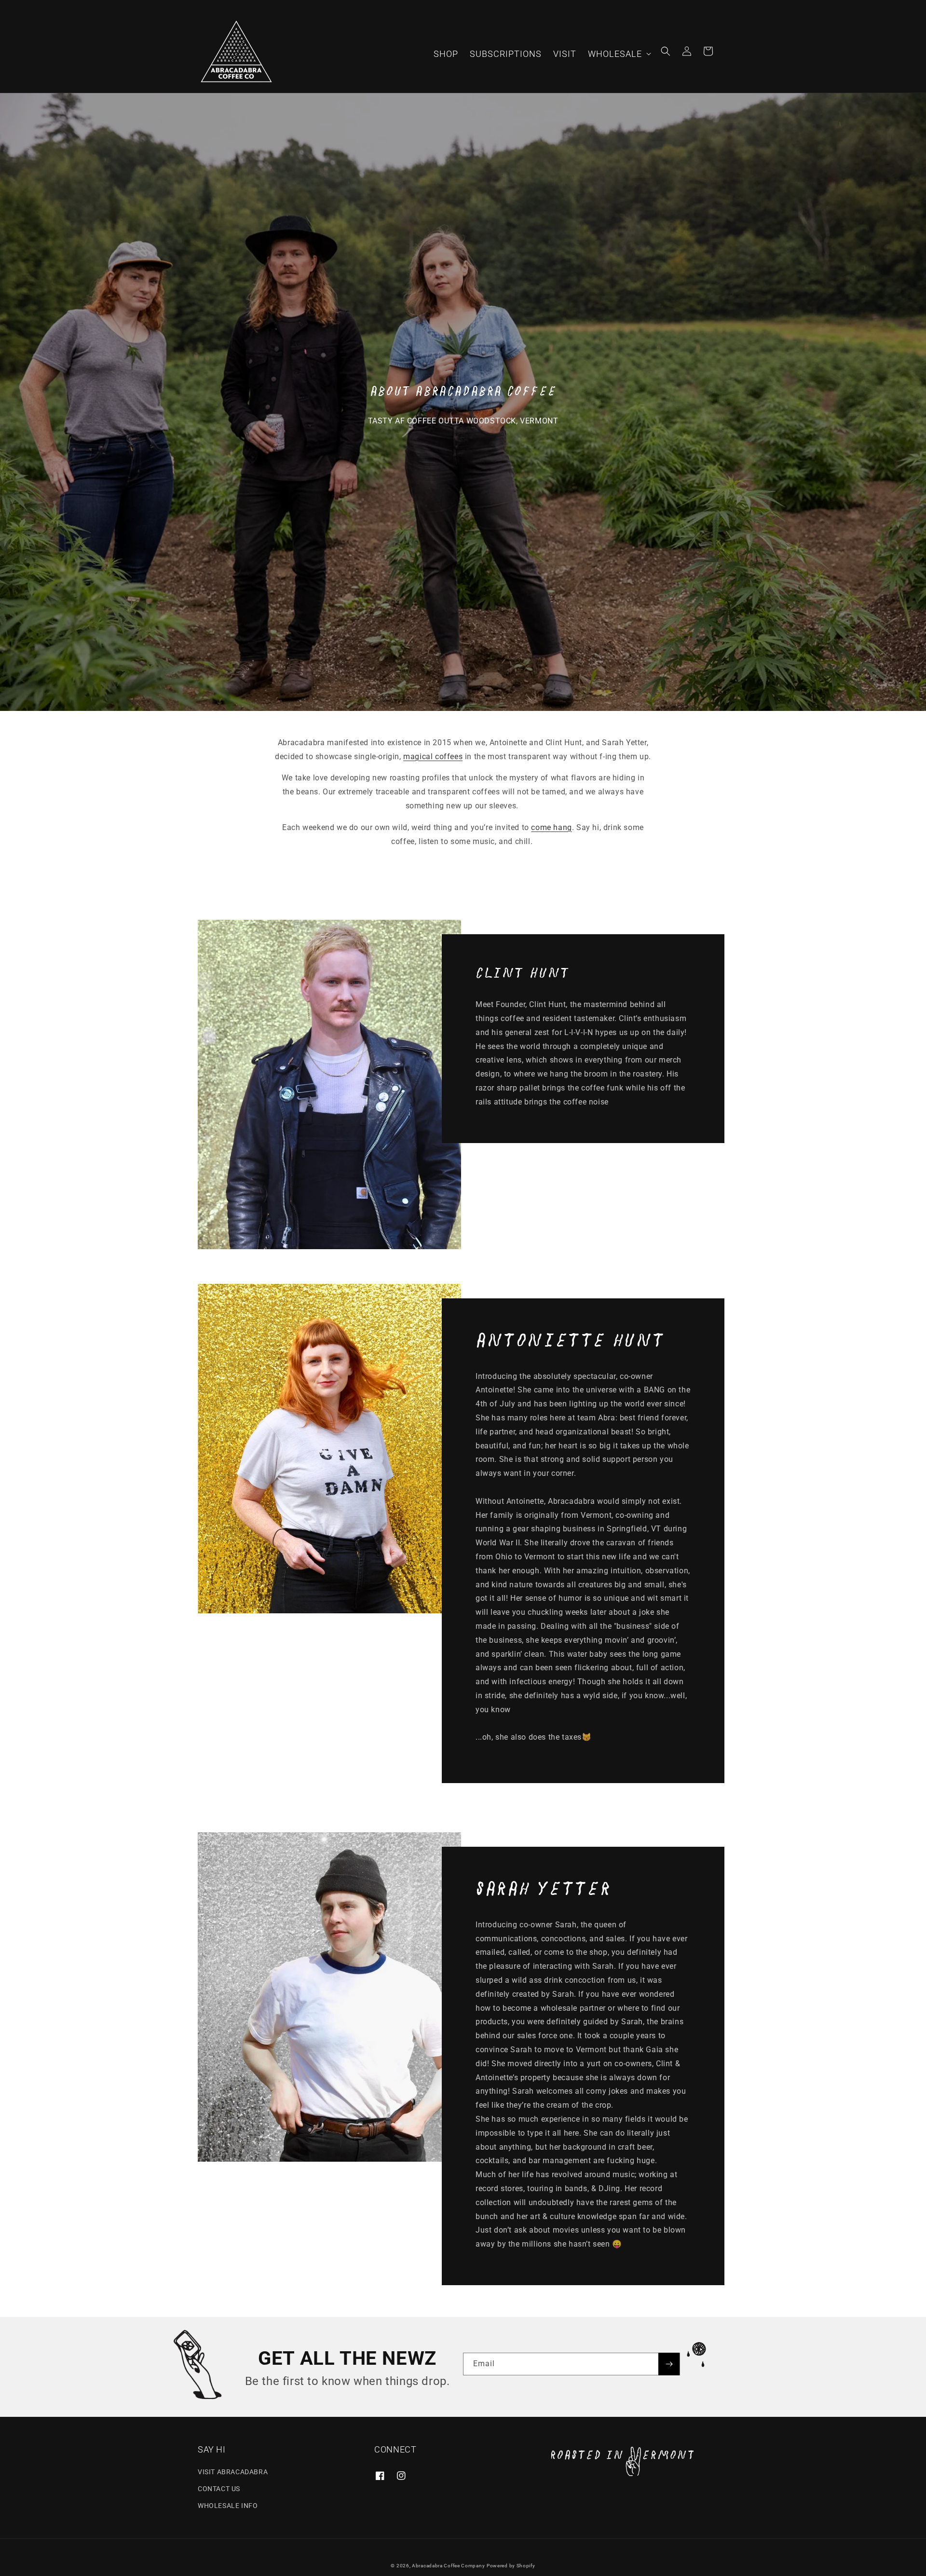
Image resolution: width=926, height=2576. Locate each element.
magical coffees (433, 756)
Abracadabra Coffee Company (448, 2566)
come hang (551, 827)
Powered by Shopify (511, 2566)
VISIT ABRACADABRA (233, 2472)
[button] (619, 54)
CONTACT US (219, 2489)
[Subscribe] (669, 2364)
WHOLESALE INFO (228, 2506)
